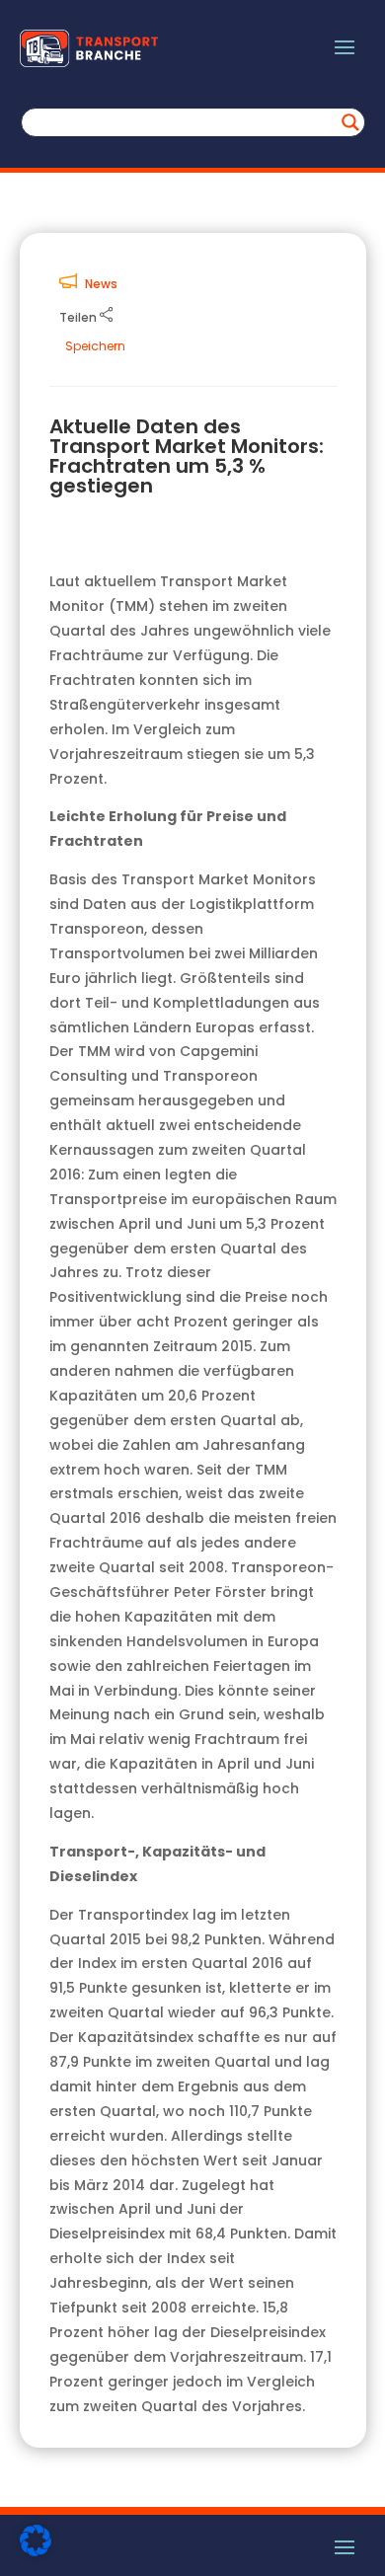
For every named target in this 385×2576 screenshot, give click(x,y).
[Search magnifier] (350, 122)
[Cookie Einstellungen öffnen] (36, 2551)
